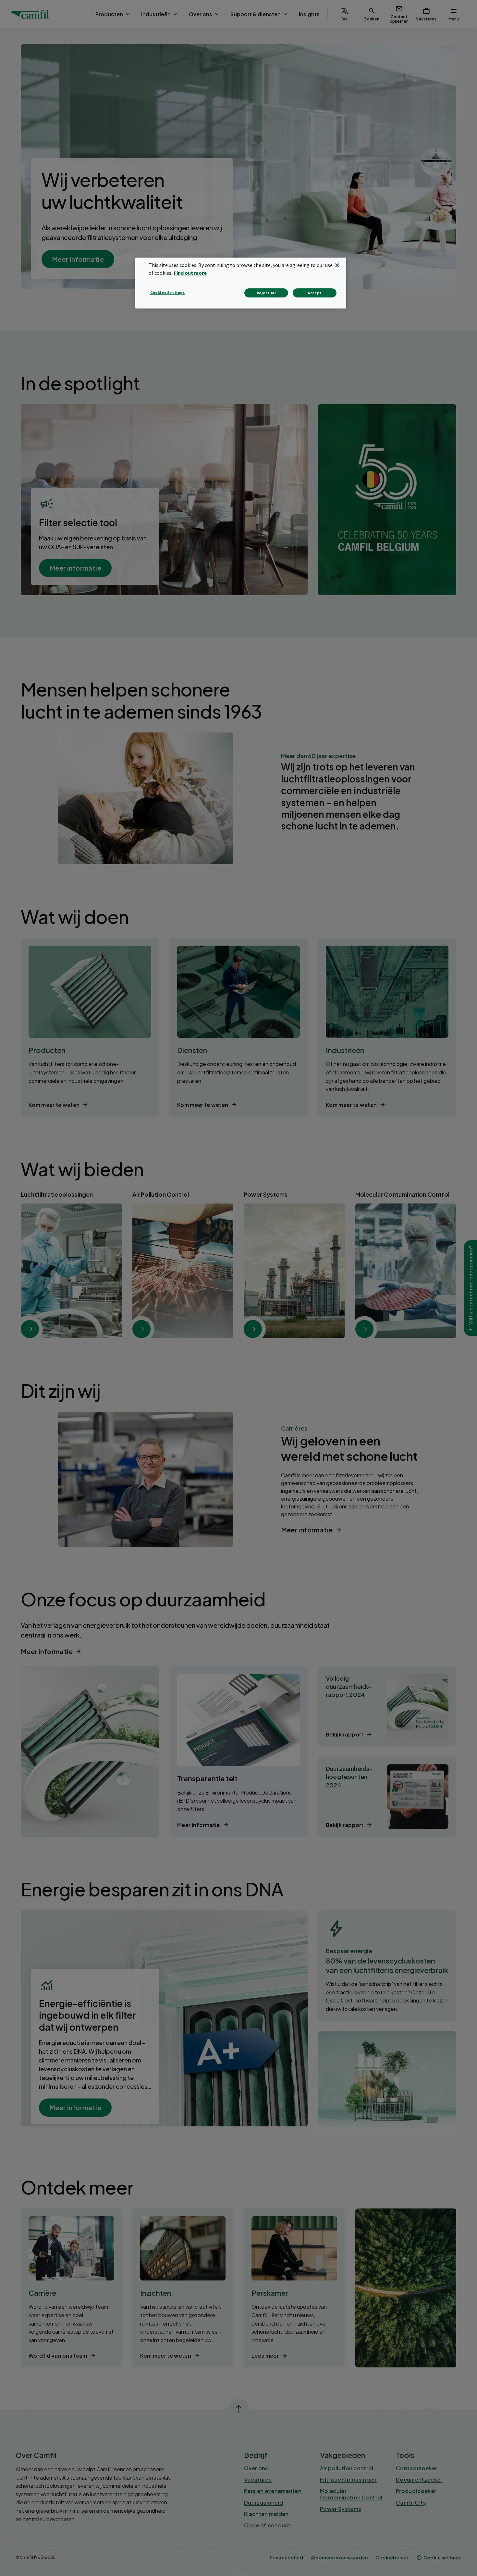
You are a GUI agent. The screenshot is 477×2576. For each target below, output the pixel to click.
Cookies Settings (168, 292)
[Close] (337, 265)
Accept (315, 293)
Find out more (190, 273)
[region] (241, 283)
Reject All (266, 293)
